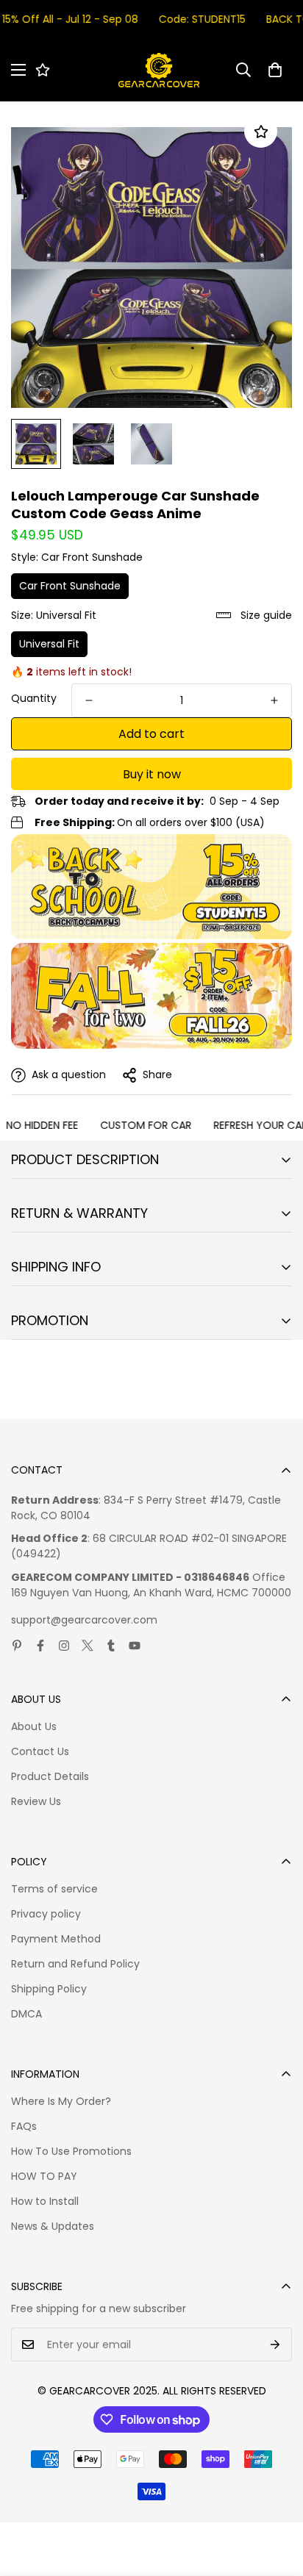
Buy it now (152, 774)
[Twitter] (88, 1646)
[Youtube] (135, 1646)
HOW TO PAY (44, 2176)
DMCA (26, 2014)
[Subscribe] (275, 2344)
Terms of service (54, 1889)
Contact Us (40, 1751)
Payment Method (56, 1939)
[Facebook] (40, 1646)
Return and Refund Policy (75, 1964)
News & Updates (53, 2226)
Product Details (50, 1776)
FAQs (24, 2126)
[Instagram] (64, 1646)
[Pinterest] (17, 1646)
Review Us (36, 1801)
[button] (275, 70)
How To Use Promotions (71, 2151)
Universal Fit (49, 644)
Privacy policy (46, 1914)
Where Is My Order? (61, 2101)
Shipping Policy (49, 1989)
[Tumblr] (111, 1646)
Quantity (34, 698)
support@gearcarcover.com (84, 1620)
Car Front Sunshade (70, 586)
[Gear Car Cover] (159, 70)
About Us (34, 1726)
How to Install (45, 2201)
